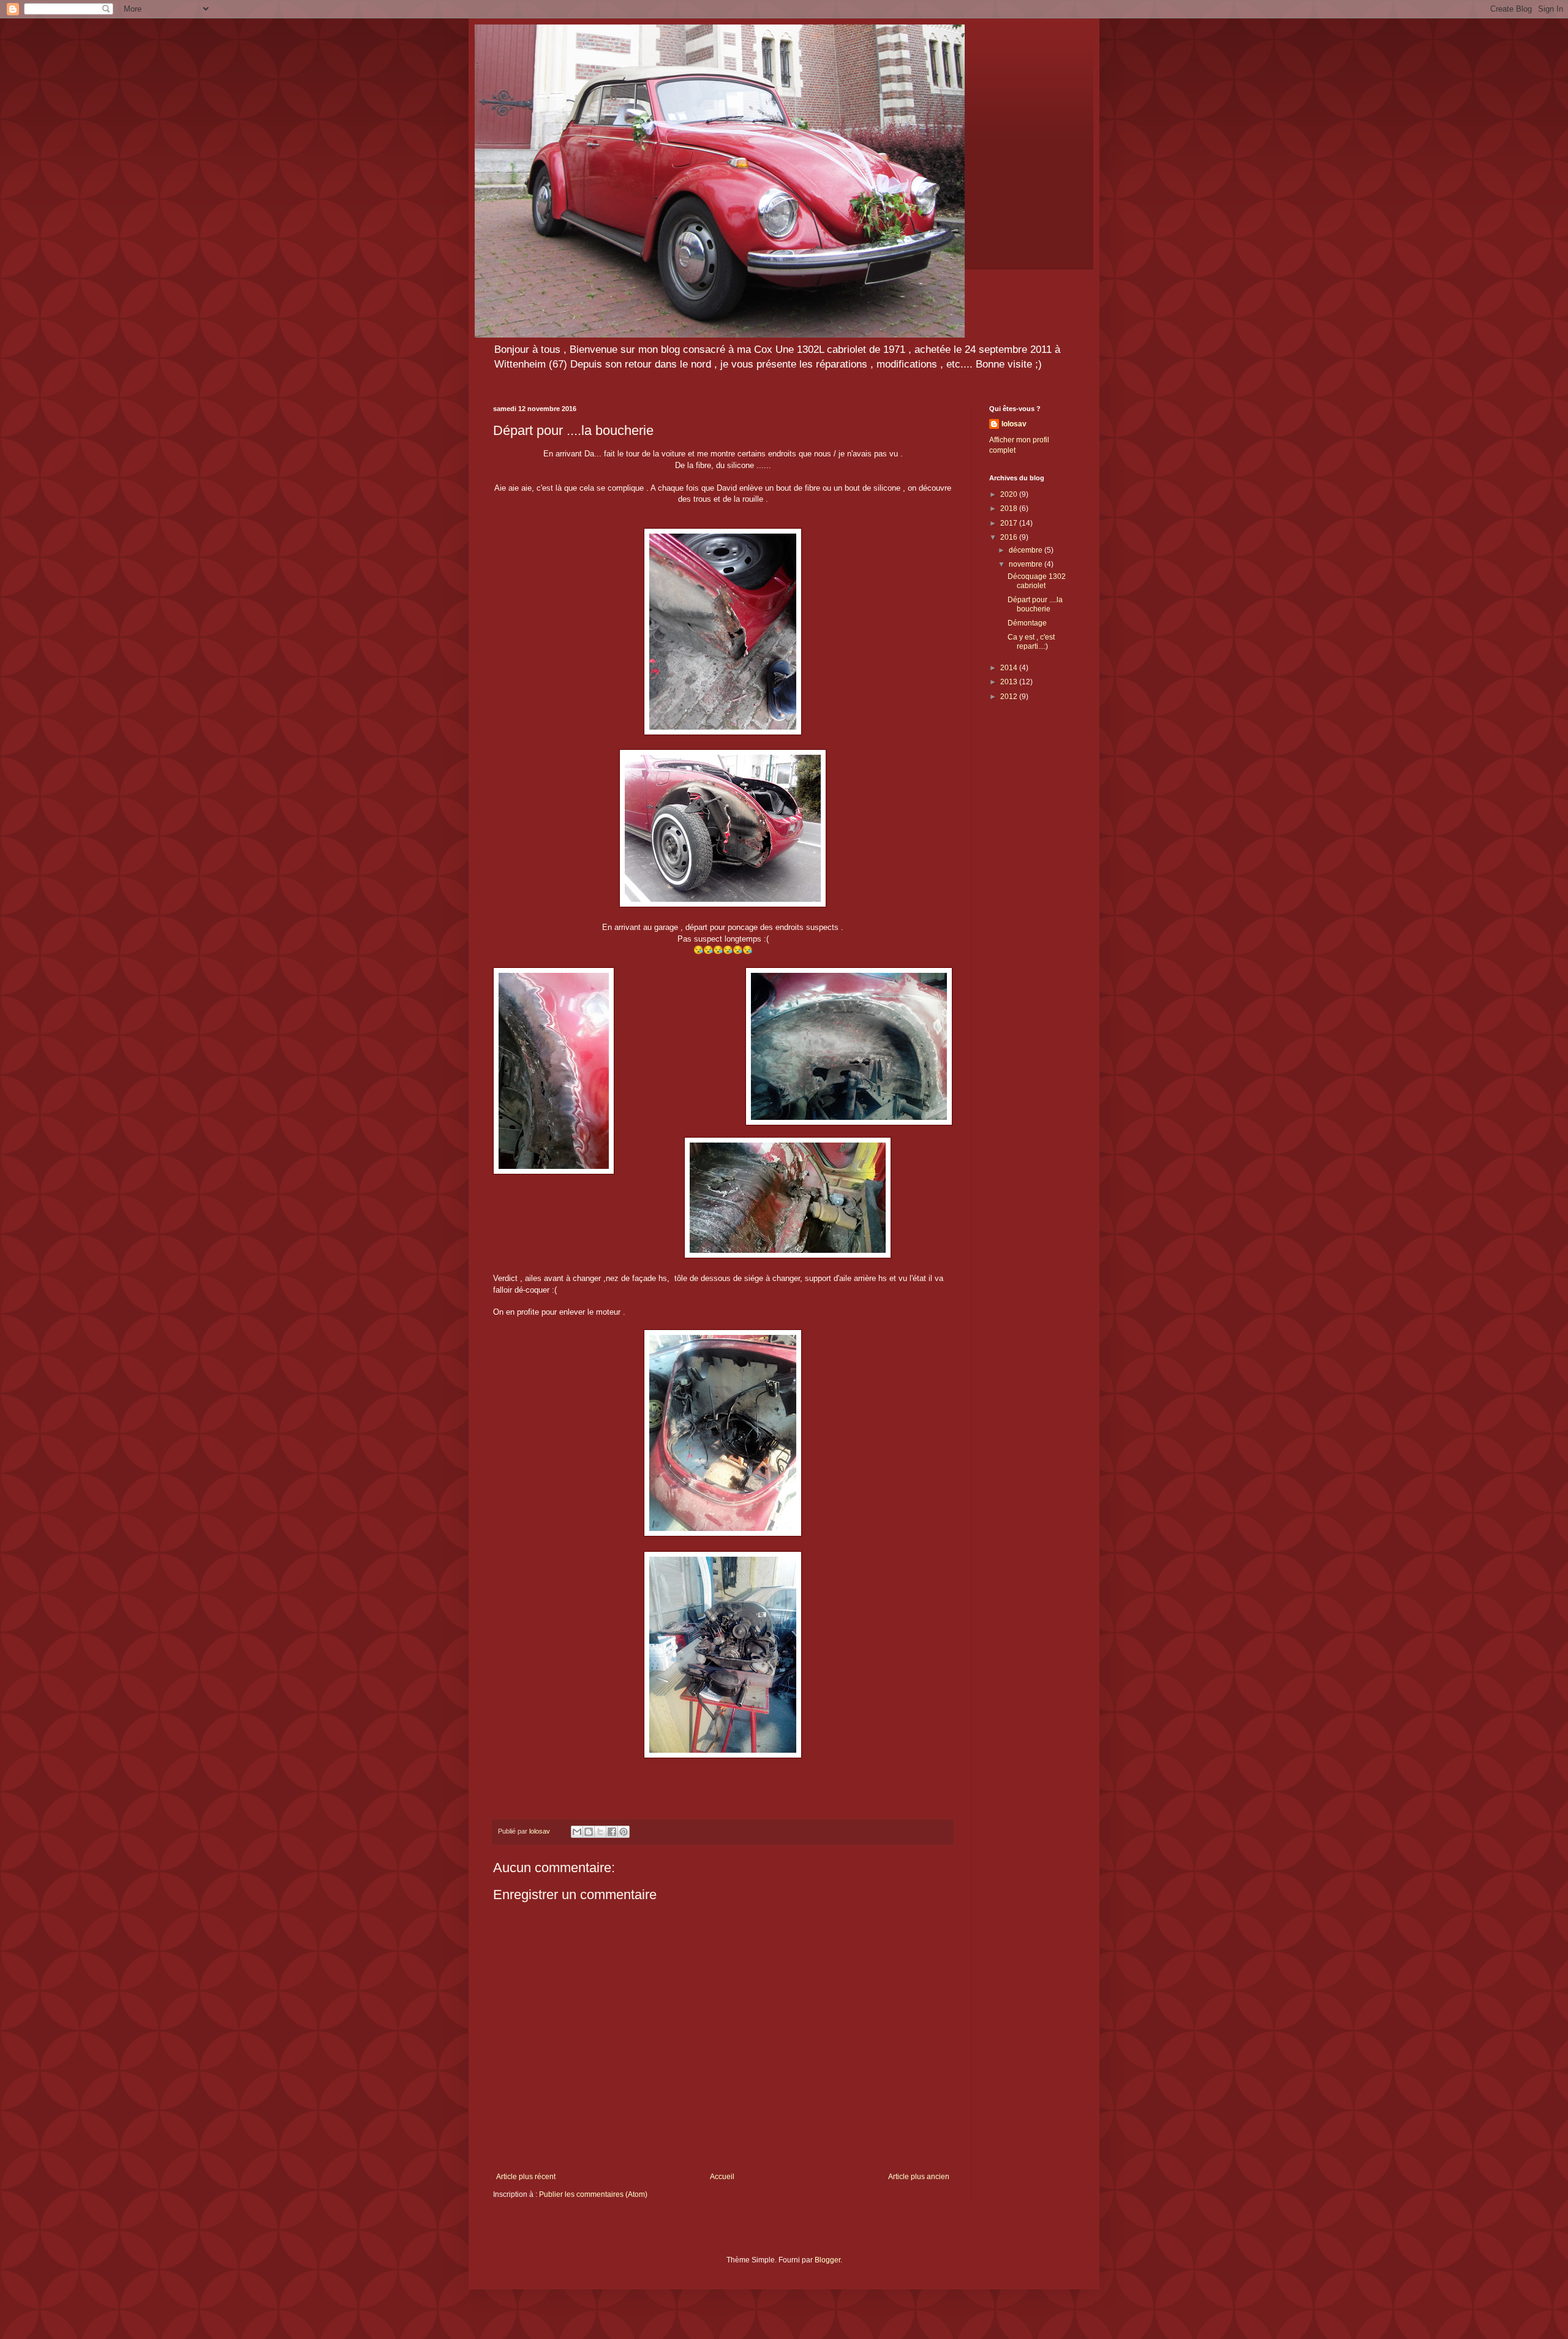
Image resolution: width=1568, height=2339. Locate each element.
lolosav (1014, 424)
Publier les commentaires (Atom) (593, 2194)
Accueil (722, 2177)
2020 (1010, 494)
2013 (1010, 682)
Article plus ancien (919, 2177)
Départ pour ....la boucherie (1035, 604)
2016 (1010, 537)
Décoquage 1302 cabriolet (1037, 581)
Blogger (827, 2260)
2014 (1010, 668)
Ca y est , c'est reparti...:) (1031, 641)
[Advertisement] (1032, 905)
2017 (1010, 523)
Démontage (1027, 623)
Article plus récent (526, 2177)
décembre (1027, 550)
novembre (1027, 564)
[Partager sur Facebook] (612, 1832)
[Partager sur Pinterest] (624, 1832)
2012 (1010, 697)
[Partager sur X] (600, 1832)
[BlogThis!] (589, 1832)
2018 (1010, 508)
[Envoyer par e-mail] (577, 1832)
